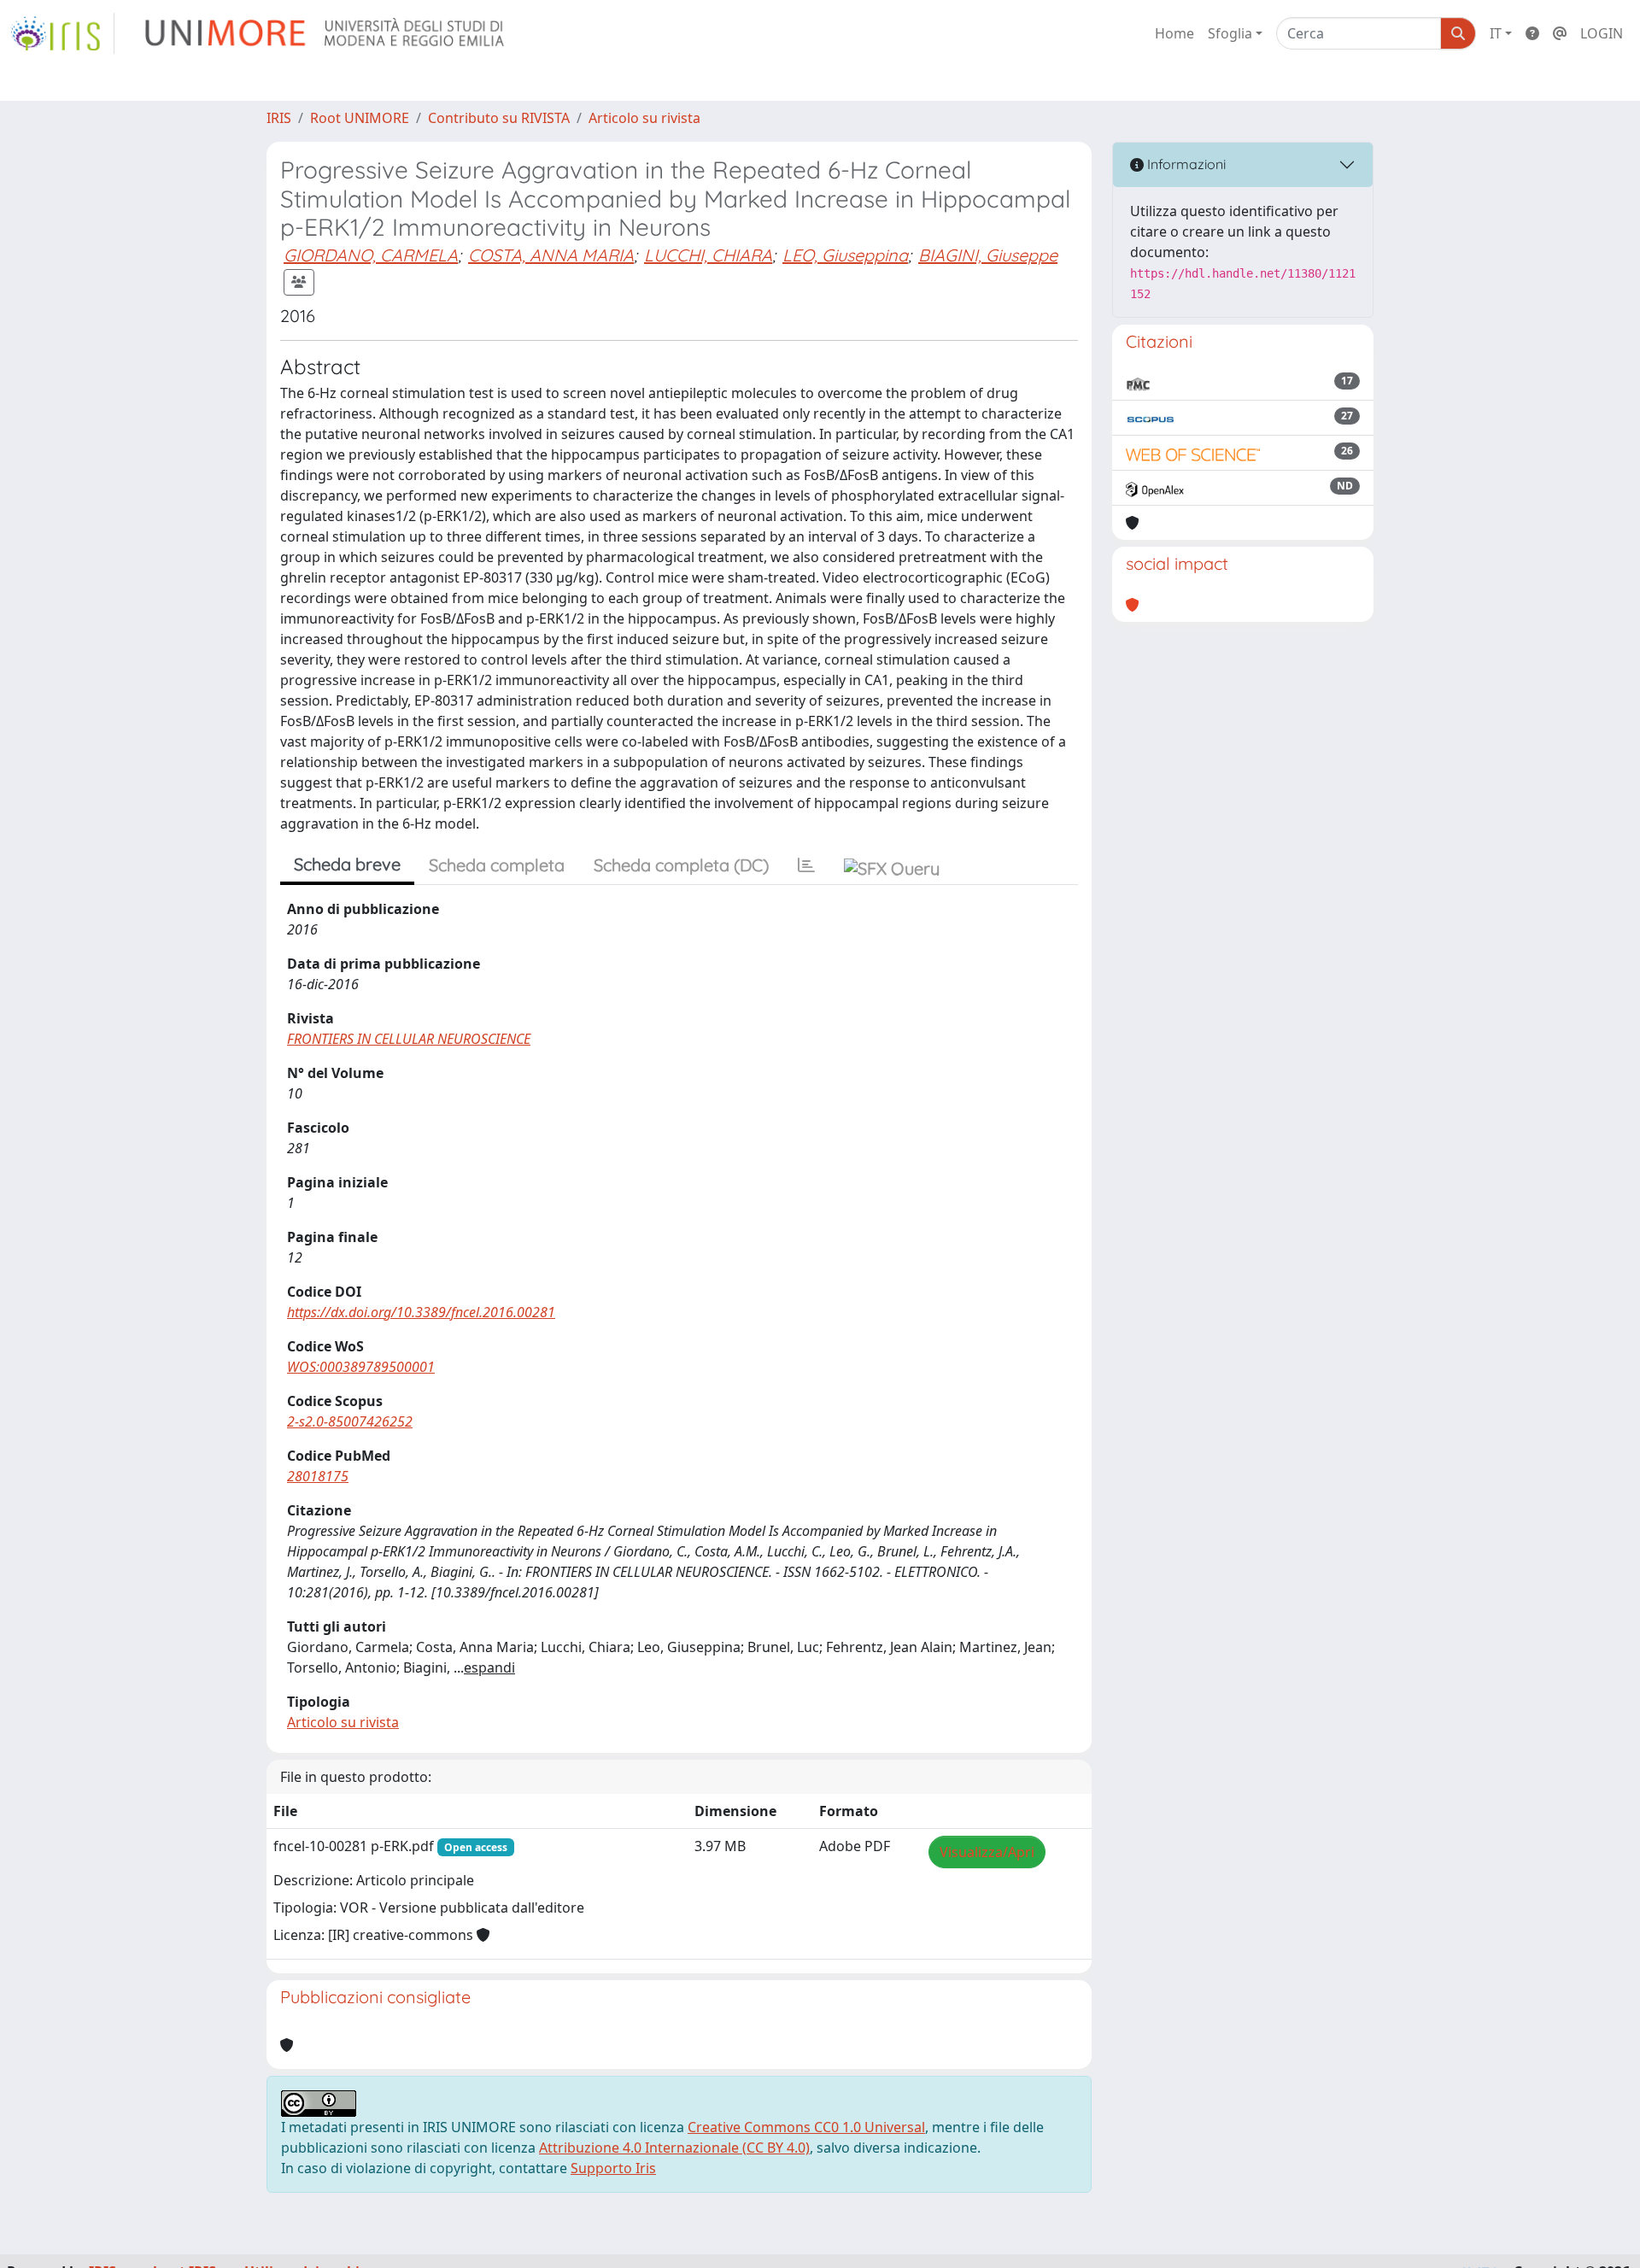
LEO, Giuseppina (845, 255)
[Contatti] (1560, 33)
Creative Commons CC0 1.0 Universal (806, 2127)
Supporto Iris (613, 2168)
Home (1174, 33)
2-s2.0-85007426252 (350, 1421)
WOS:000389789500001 (361, 1367)
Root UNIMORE (360, 118)
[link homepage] (62, 33)
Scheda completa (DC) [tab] (681, 865)
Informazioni (1185, 164)
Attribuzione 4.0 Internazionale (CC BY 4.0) (674, 2148)
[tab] (806, 865)
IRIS (279, 118)
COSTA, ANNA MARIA (551, 255)
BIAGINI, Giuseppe (988, 255)
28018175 (318, 1476)
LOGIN (1602, 33)
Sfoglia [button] (1230, 33)
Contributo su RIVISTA (499, 118)
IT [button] (1496, 33)
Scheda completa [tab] (497, 865)
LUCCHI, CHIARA (708, 255)
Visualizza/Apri (987, 1852)
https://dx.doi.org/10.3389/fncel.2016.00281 (421, 1312)
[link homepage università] (326, 33)
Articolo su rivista (644, 118)
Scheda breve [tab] (347, 864)
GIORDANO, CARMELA (371, 255)
